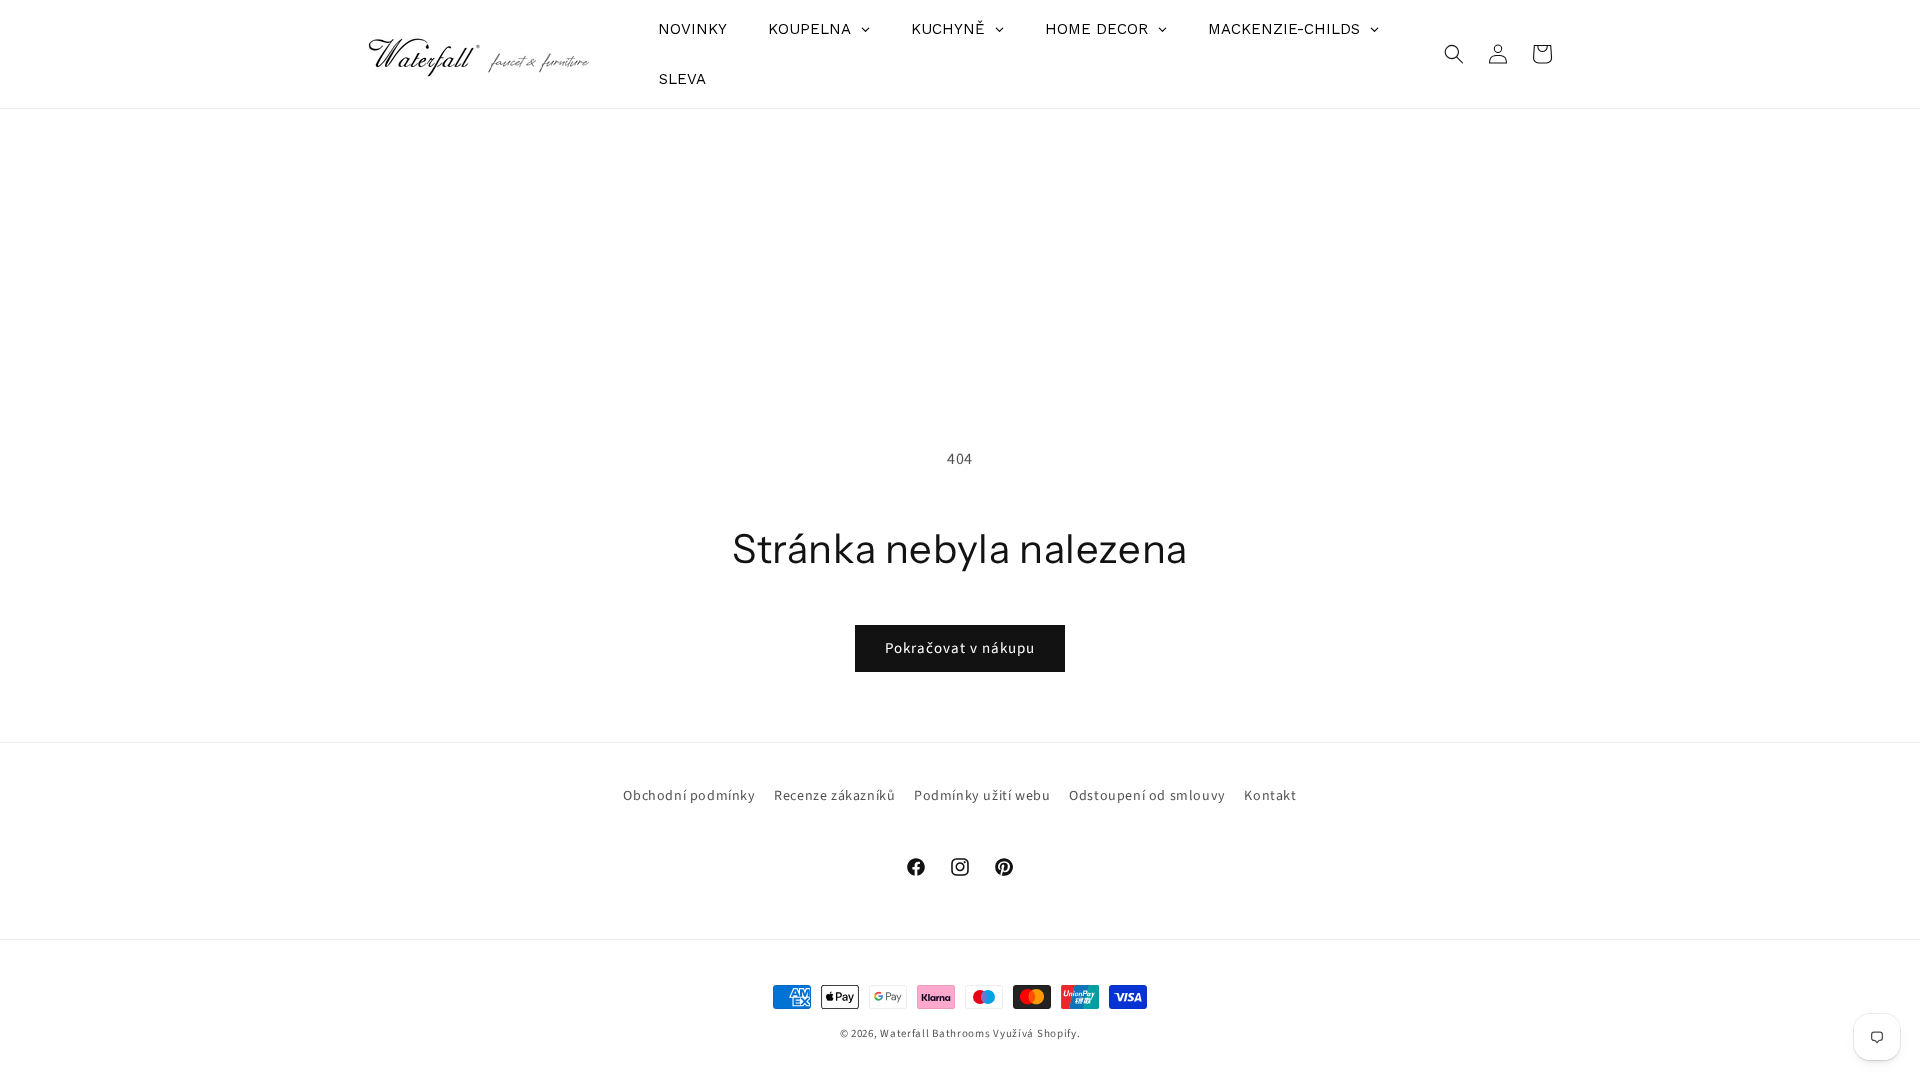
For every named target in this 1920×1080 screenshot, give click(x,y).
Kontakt (1270, 796)
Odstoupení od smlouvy (1147, 796)
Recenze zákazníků (834, 796)
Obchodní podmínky (689, 796)
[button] (1454, 54)
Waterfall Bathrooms (935, 1033)
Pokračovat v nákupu (960, 648)
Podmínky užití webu (982, 796)
